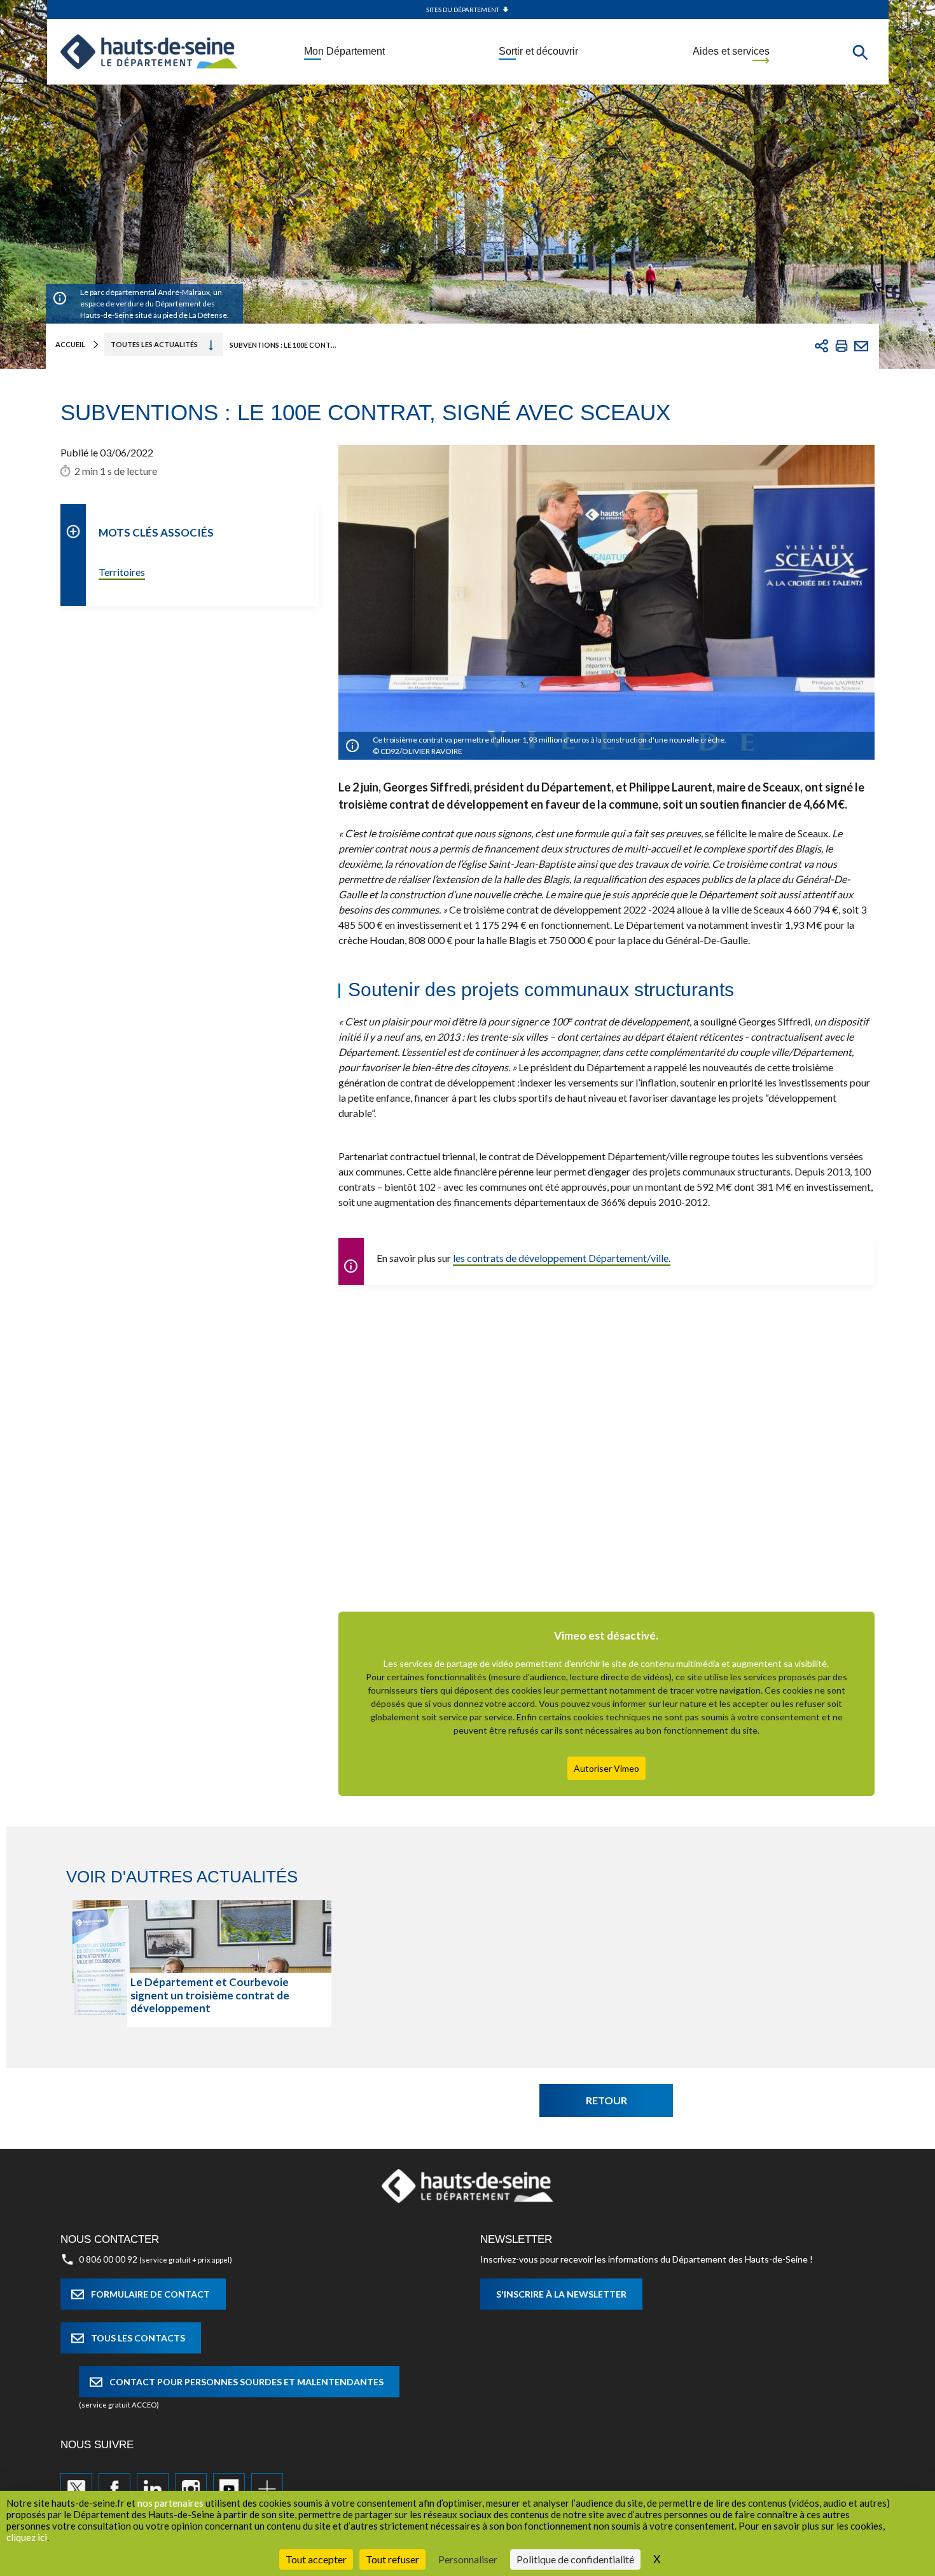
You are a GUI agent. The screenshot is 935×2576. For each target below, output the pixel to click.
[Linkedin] (153, 2489)
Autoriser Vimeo (606, 1768)
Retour (606, 2100)
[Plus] (267, 2489)
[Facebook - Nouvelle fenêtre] (114, 2489)
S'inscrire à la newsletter (561, 2294)
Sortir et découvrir (538, 51)
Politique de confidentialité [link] (575, 2559)
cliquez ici (27, 2537)
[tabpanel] (202, 1964)
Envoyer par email (861, 346)
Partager (822, 346)
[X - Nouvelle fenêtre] (76, 2489)
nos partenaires (170, 2503)
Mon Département (344, 51)
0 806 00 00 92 (108, 2259)
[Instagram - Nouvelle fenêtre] (191, 2489)
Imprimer (841, 346)
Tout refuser (392, 2559)
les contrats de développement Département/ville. (562, 1258)
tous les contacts (138, 2338)
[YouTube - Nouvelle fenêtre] (229, 2489)
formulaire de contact (150, 2294)
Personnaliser (468, 2559)
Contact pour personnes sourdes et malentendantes (246, 2382)
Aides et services (731, 51)
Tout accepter (316, 2559)
